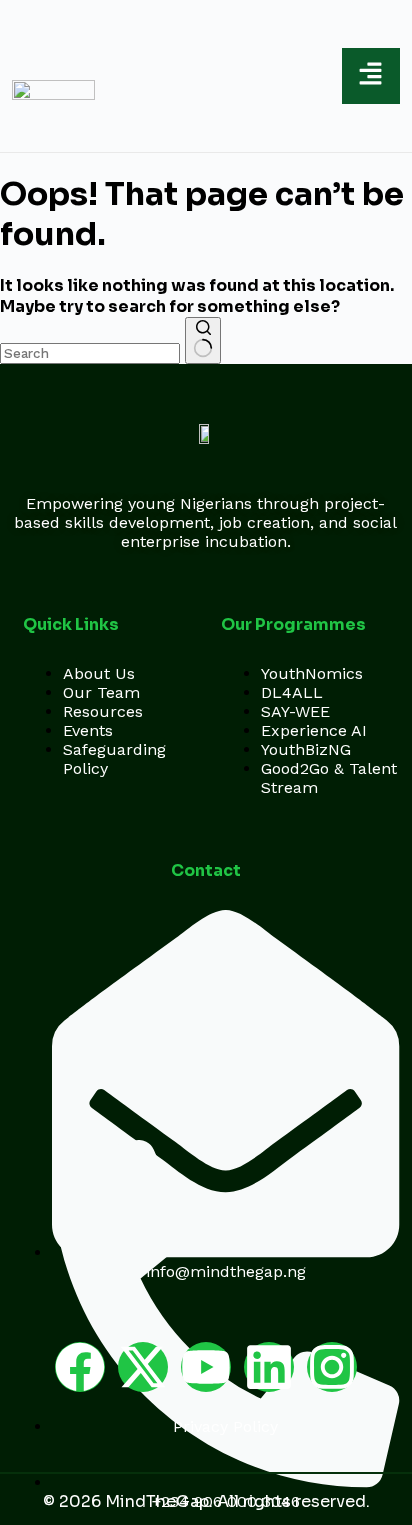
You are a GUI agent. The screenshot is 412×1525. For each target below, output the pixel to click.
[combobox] (90, 353)
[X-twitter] (143, 1367)
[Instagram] (332, 1367)
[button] (370, 76)
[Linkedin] (269, 1367)
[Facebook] (80, 1367)
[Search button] (203, 340)
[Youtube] (206, 1367)
